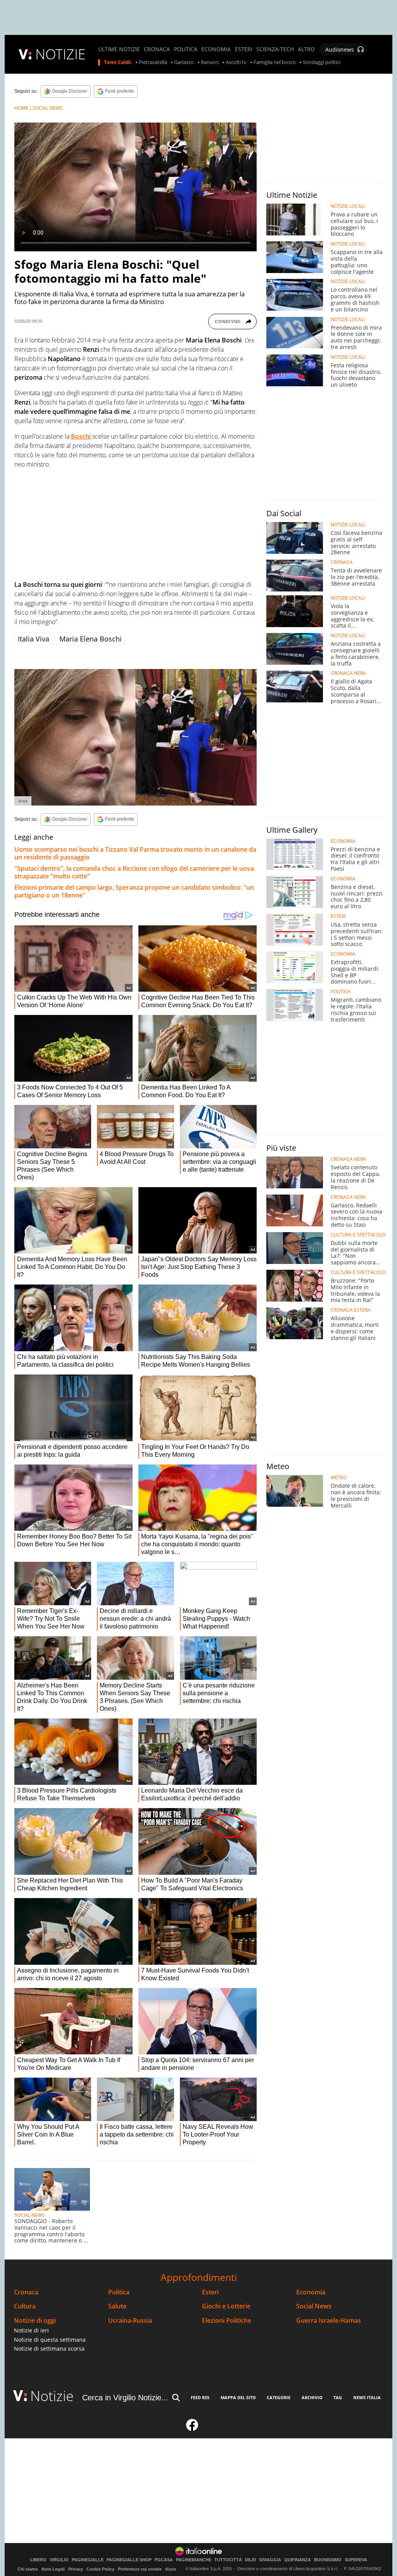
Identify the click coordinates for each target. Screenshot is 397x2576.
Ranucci (210, 62)
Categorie (279, 2397)
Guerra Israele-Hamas (329, 2321)
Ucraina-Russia (130, 2321)
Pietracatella (153, 62)
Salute (117, 2306)
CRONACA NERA (348, 673)
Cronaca (26, 2292)
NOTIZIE (60, 54)
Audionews (340, 49)
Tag (338, 2397)
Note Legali (53, 2569)
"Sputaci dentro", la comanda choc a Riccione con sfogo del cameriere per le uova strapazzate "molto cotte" (134, 872)
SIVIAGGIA (270, 2560)
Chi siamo (28, 2569)
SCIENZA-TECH (275, 49)
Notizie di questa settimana (50, 2340)
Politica (119, 2292)
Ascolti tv (236, 62)
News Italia (367, 2397)
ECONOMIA (216, 49)
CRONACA (157, 49)
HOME (21, 108)
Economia (311, 2292)
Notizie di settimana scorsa (49, 2349)
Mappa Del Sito (238, 2397)
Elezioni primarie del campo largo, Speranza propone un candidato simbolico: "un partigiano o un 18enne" (134, 891)
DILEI (250, 2560)
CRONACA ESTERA (351, 1310)
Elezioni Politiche (227, 2321)
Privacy (76, 2569)
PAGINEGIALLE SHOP (129, 2560)
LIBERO (38, 2560)
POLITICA (186, 49)
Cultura (25, 2306)
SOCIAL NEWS (48, 108)
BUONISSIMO (328, 2560)
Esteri (210, 2292)
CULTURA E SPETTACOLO (358, 1235)
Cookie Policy (100, 2569)
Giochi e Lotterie (226, 2306)
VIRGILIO (59, 2560)
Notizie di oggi (35, 2321)
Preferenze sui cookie (140, 2569)
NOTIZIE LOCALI (348, 206)
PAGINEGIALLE (88, 2560)
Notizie (52, 2396)
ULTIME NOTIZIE (119, 49)
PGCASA (164, 2560)
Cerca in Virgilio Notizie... (125, 2398)
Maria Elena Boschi (91, 639)
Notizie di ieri (31, 2330)
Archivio (312, 2397)
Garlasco (184, 62)
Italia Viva (34, 639)
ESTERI (244, 49)
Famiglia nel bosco (275, 62)
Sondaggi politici (322, 62)
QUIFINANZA (298, 2560)
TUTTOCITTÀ (228, 2560)
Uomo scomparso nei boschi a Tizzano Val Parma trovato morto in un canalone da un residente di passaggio (135, 853)
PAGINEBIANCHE (194, 2560)
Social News (314, 2306)
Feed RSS (200, 2397)
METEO (339, 1478)
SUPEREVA (356, 2560)
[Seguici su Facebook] (192, 2428)
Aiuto (171, 2569)
